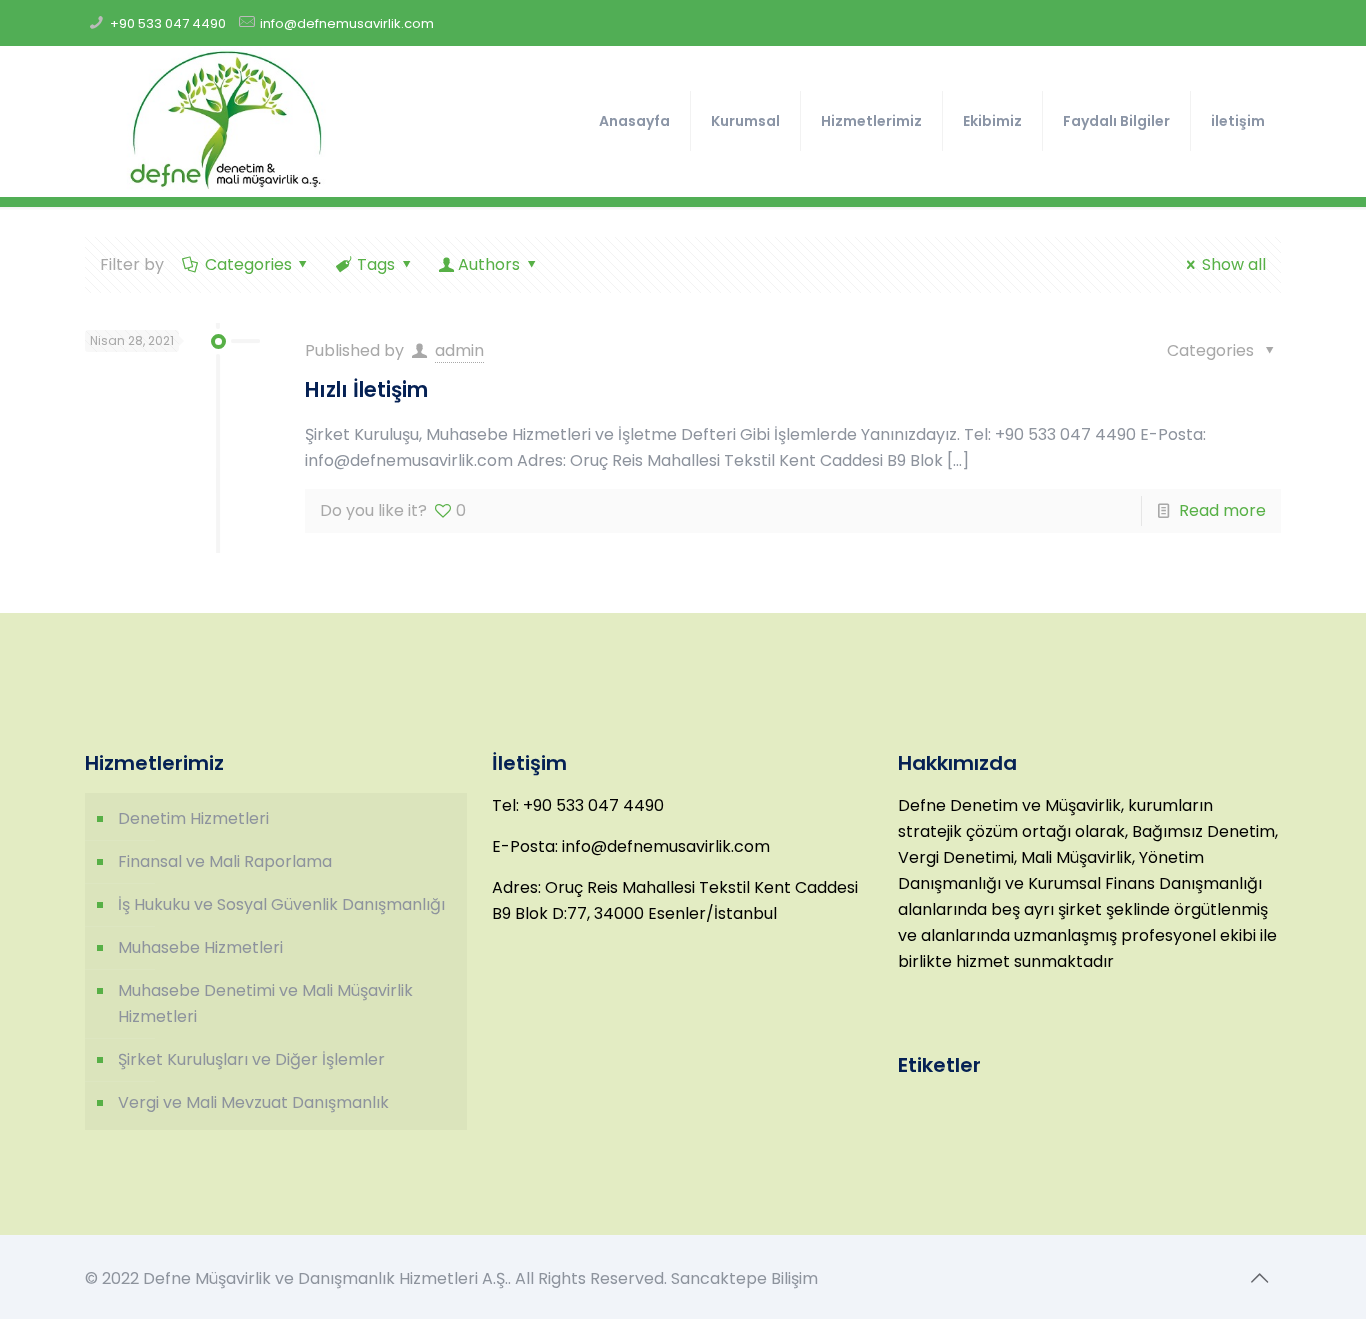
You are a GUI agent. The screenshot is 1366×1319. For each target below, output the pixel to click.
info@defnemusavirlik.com (347, 23)
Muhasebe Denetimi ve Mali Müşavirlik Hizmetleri (265, 1003)
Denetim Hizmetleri (193, 818)
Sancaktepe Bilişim (744, 1278)
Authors (489, 264)
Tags (376, 264)
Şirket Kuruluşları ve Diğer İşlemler (251, 1059)
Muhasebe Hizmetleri (200, 947)
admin (459, 350)
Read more (1222, 510)
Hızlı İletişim (366, 389)
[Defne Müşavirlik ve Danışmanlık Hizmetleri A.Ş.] (225, 121)
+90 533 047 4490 (168, 23)
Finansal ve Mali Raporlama (225, 861)
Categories (248, 264)
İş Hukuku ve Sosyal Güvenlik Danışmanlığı (281, 904)
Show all (1233, 264)
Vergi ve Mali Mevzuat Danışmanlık (253, 1102)
